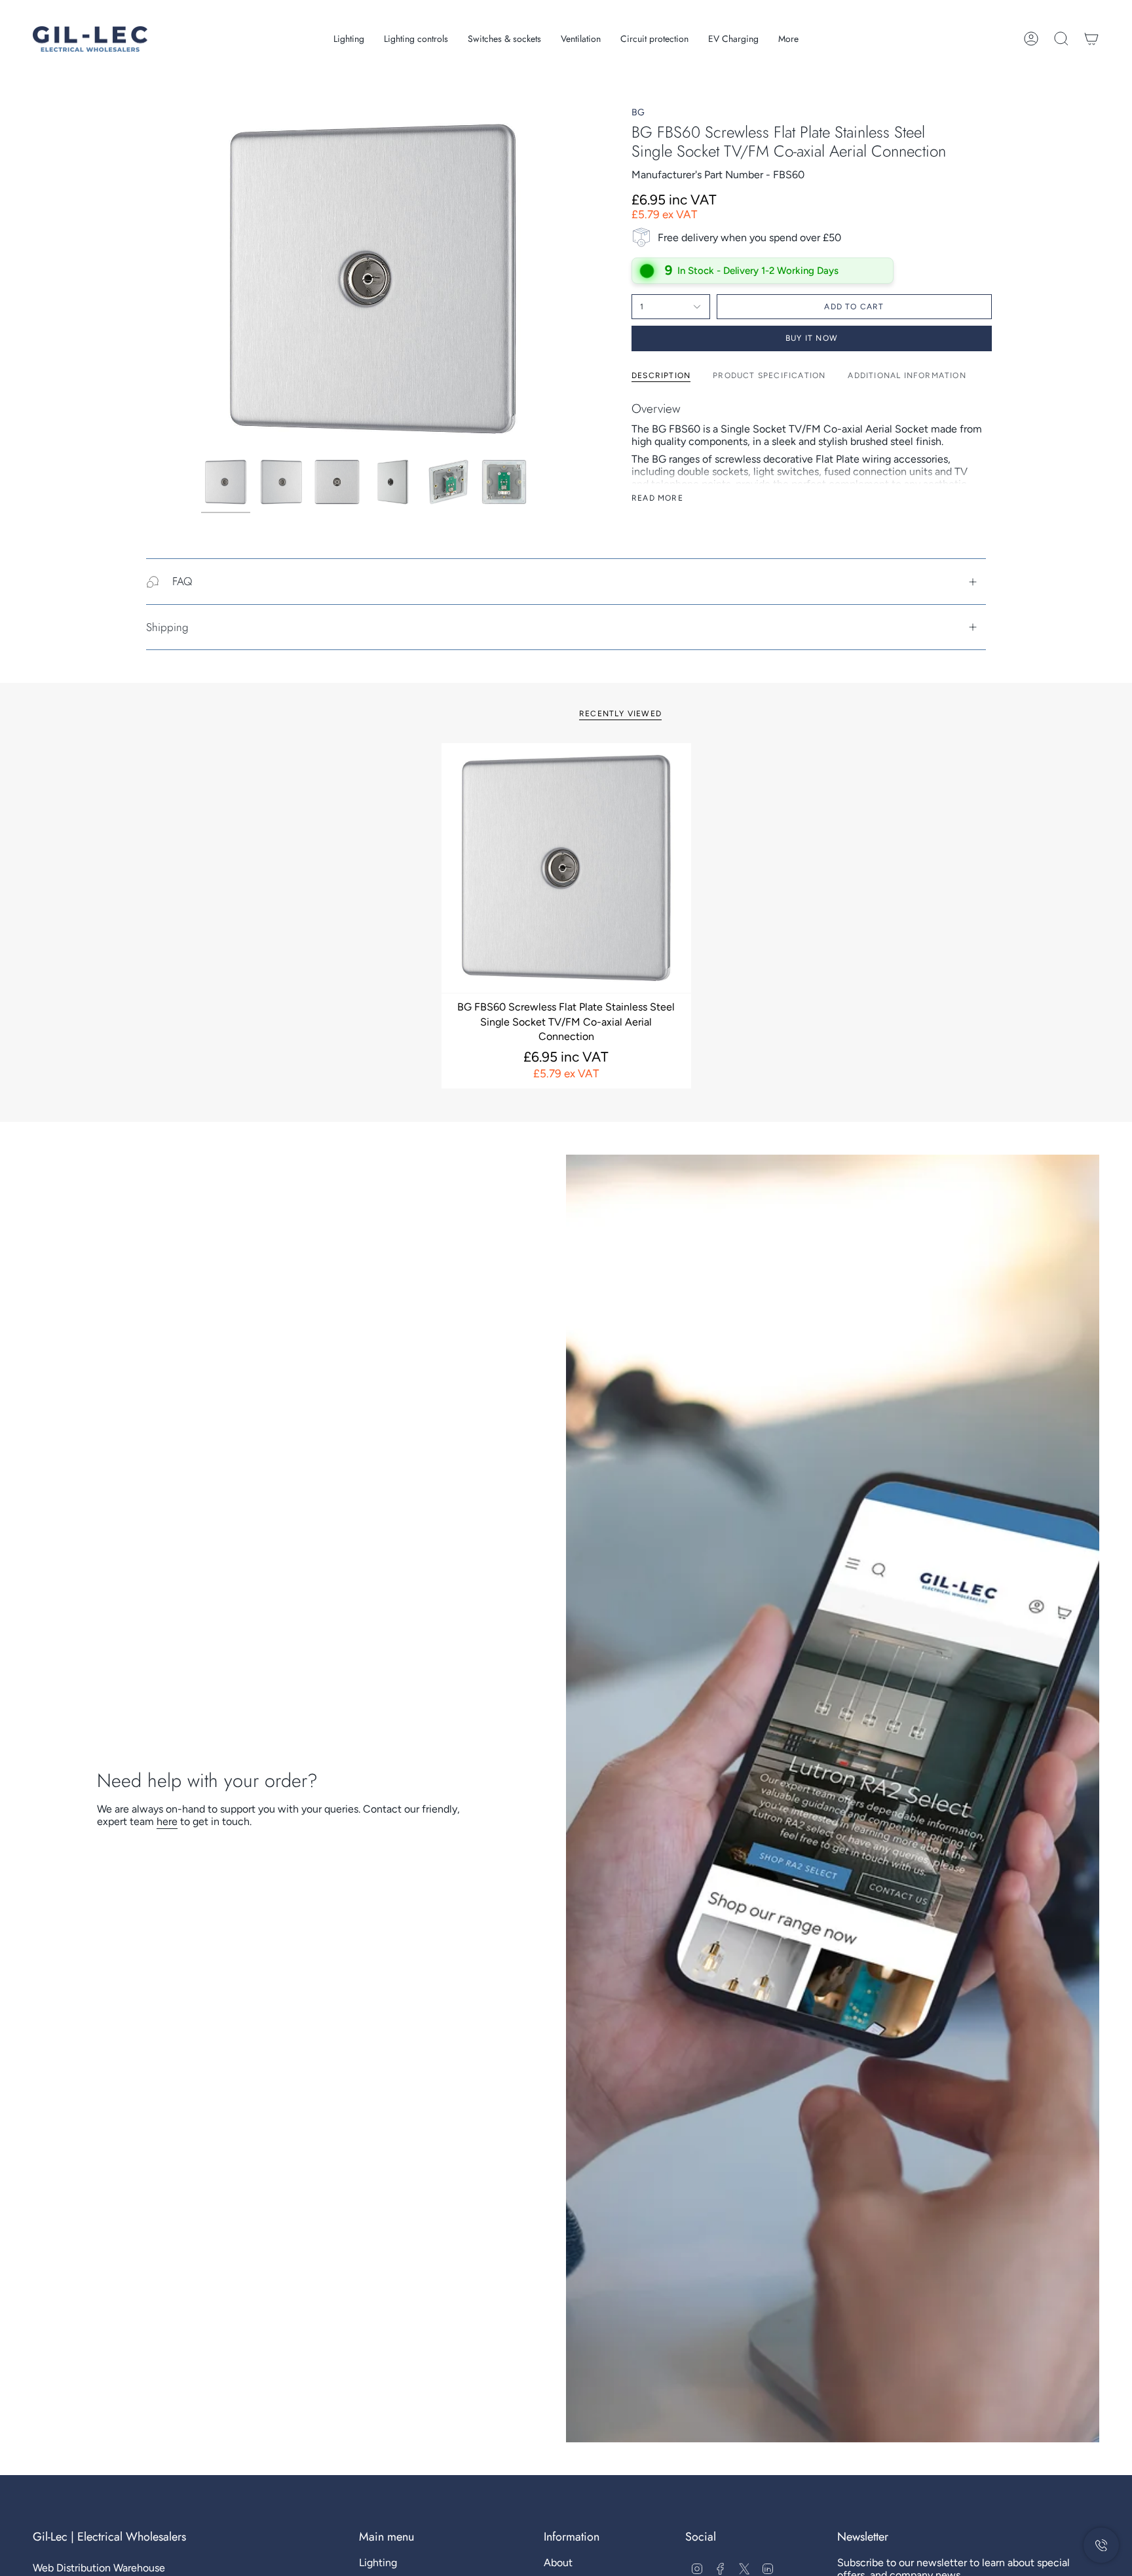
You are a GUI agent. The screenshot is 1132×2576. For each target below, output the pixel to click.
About (558, 2563)
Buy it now (812, 338)
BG (638, 112)
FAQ (182, 581)
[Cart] (1091, 39)
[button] (349, 39)
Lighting (378, 2563)
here (167, 1821)
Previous (201, 279)
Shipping (167, 627)
